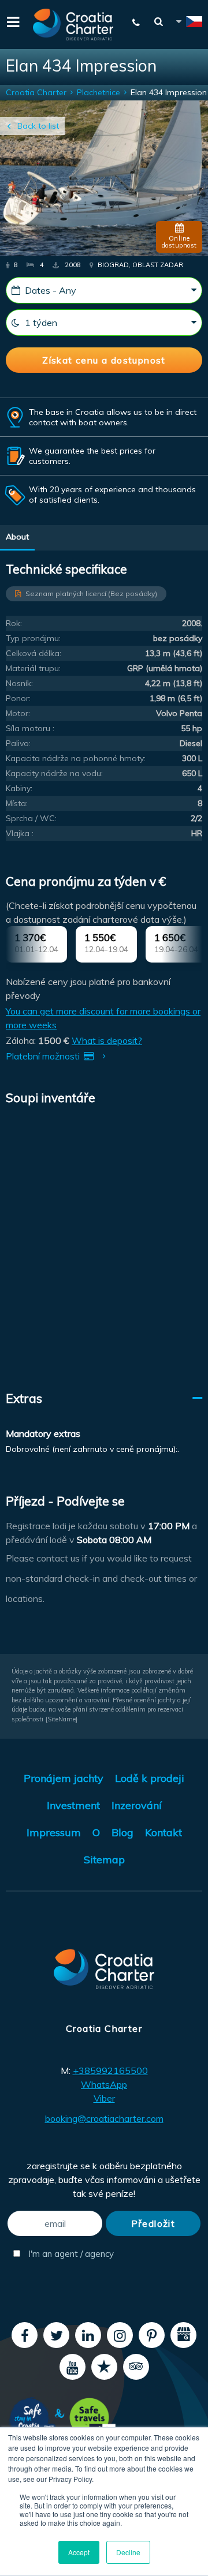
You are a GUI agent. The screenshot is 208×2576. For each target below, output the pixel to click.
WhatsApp (104, 2084)
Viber (104, 2098)
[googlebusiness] (183, 2335)
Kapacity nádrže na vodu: (54, 773)
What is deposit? (107, 1040)
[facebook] (25, 2335)
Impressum (54, 1832)
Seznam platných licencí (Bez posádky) (91, 594)
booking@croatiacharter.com (104, 2118)
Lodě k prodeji (150, 1778)
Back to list (38, 126)
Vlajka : (20, 833)
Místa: (17, 803)
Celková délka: (34, 653)
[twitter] (56, 2335)
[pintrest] (152, 2335)
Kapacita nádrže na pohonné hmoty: (76, 758)
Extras (24, 1398)
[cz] (188, 23)
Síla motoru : (30, 728)
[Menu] (12, 21)
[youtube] (73, 2367)
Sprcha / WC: (31, 818)
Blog (122, 1832)
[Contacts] (136, 23)
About (17, 537)
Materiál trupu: (33, 668)
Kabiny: (19, 788)
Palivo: (18, 743)
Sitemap (104, 1860)
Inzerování (137, 1805)
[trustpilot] (104, 2367)
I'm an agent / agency (64, 2254)
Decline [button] (128, 2552)
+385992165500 (110, 2070)
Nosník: (19, 683)
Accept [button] (79, 2552)
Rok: (14, 623)
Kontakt (164, 1832)
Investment (73, 1805)
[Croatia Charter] (73, 25)
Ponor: (18, 698)
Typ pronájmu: (33, 638)
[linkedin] (88, 2335)
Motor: (18, 713)
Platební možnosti (44, 1056)
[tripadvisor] (136, 2367)
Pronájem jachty (64, 1778)
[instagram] (120, 2335)
